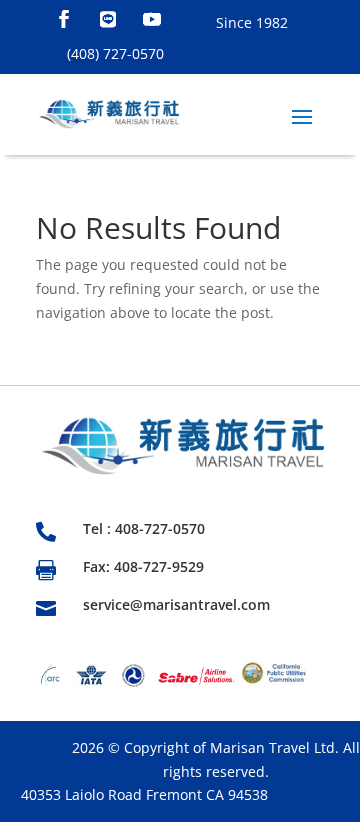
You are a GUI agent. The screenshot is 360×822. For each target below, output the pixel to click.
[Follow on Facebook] (64, 19)
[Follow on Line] (108, 19)
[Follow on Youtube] (152, 19)
